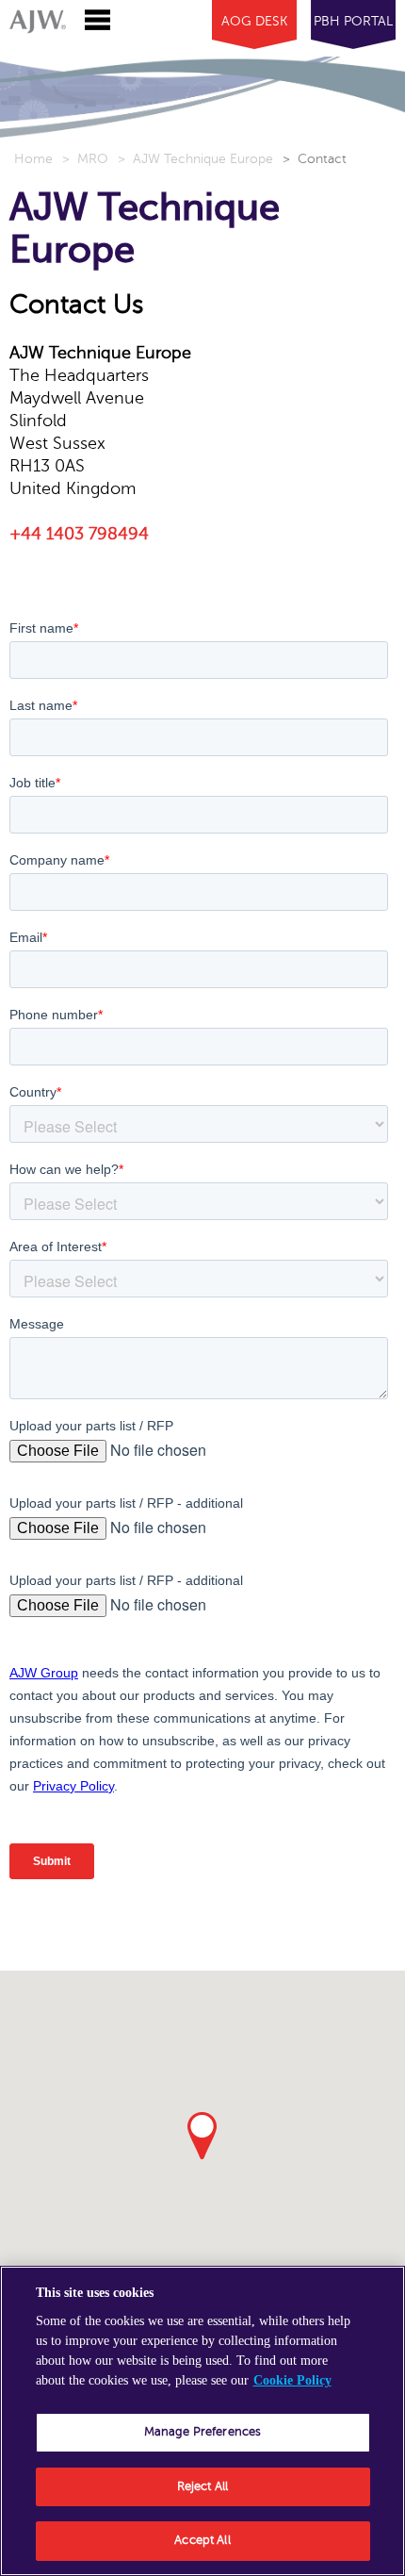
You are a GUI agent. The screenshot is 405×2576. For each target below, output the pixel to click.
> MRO (85, 159)
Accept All (202, 2540)
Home (33, 159)
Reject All (202, 2486)
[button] (202, 2136)
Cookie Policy (292, 2380)
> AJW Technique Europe (195, 159)
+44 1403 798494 (79, 534)
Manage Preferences (202, 2432)
